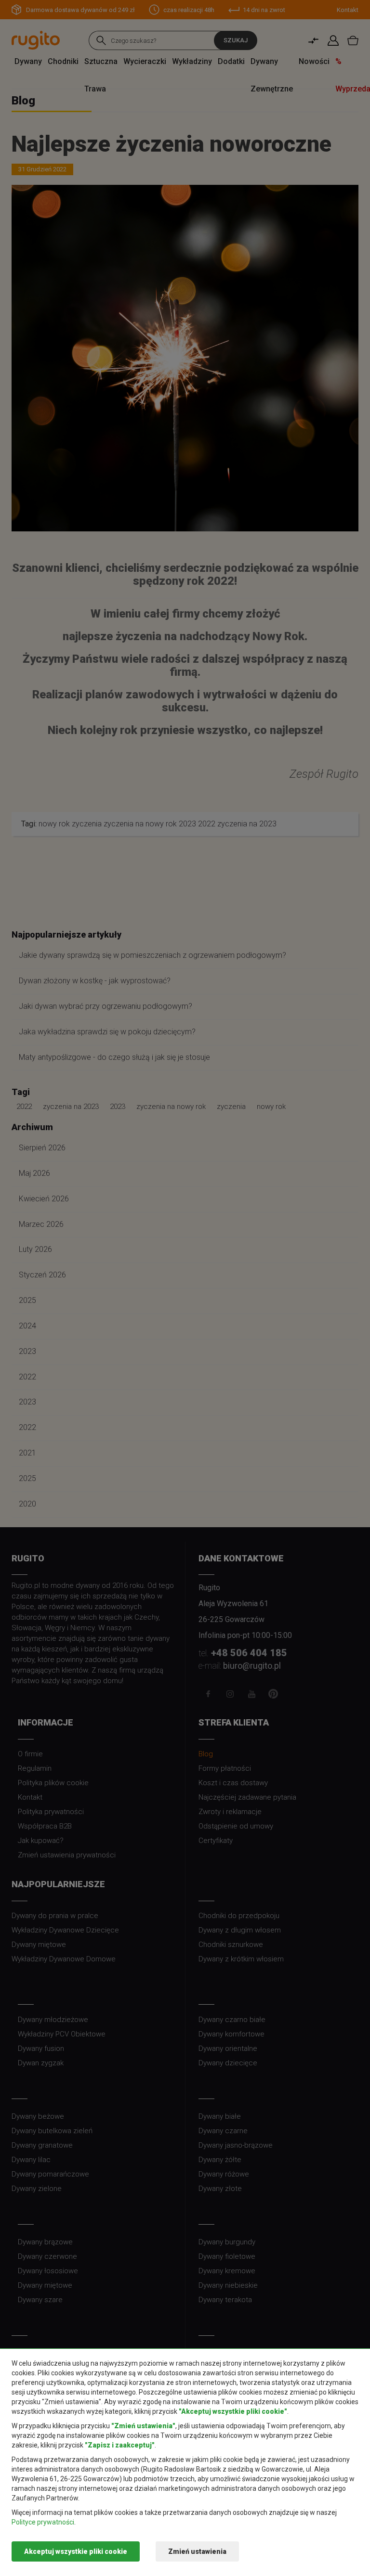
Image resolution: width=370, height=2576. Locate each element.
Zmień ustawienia (197, 2551)
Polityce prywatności (43, 2522)
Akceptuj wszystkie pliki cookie (76, 2551)
